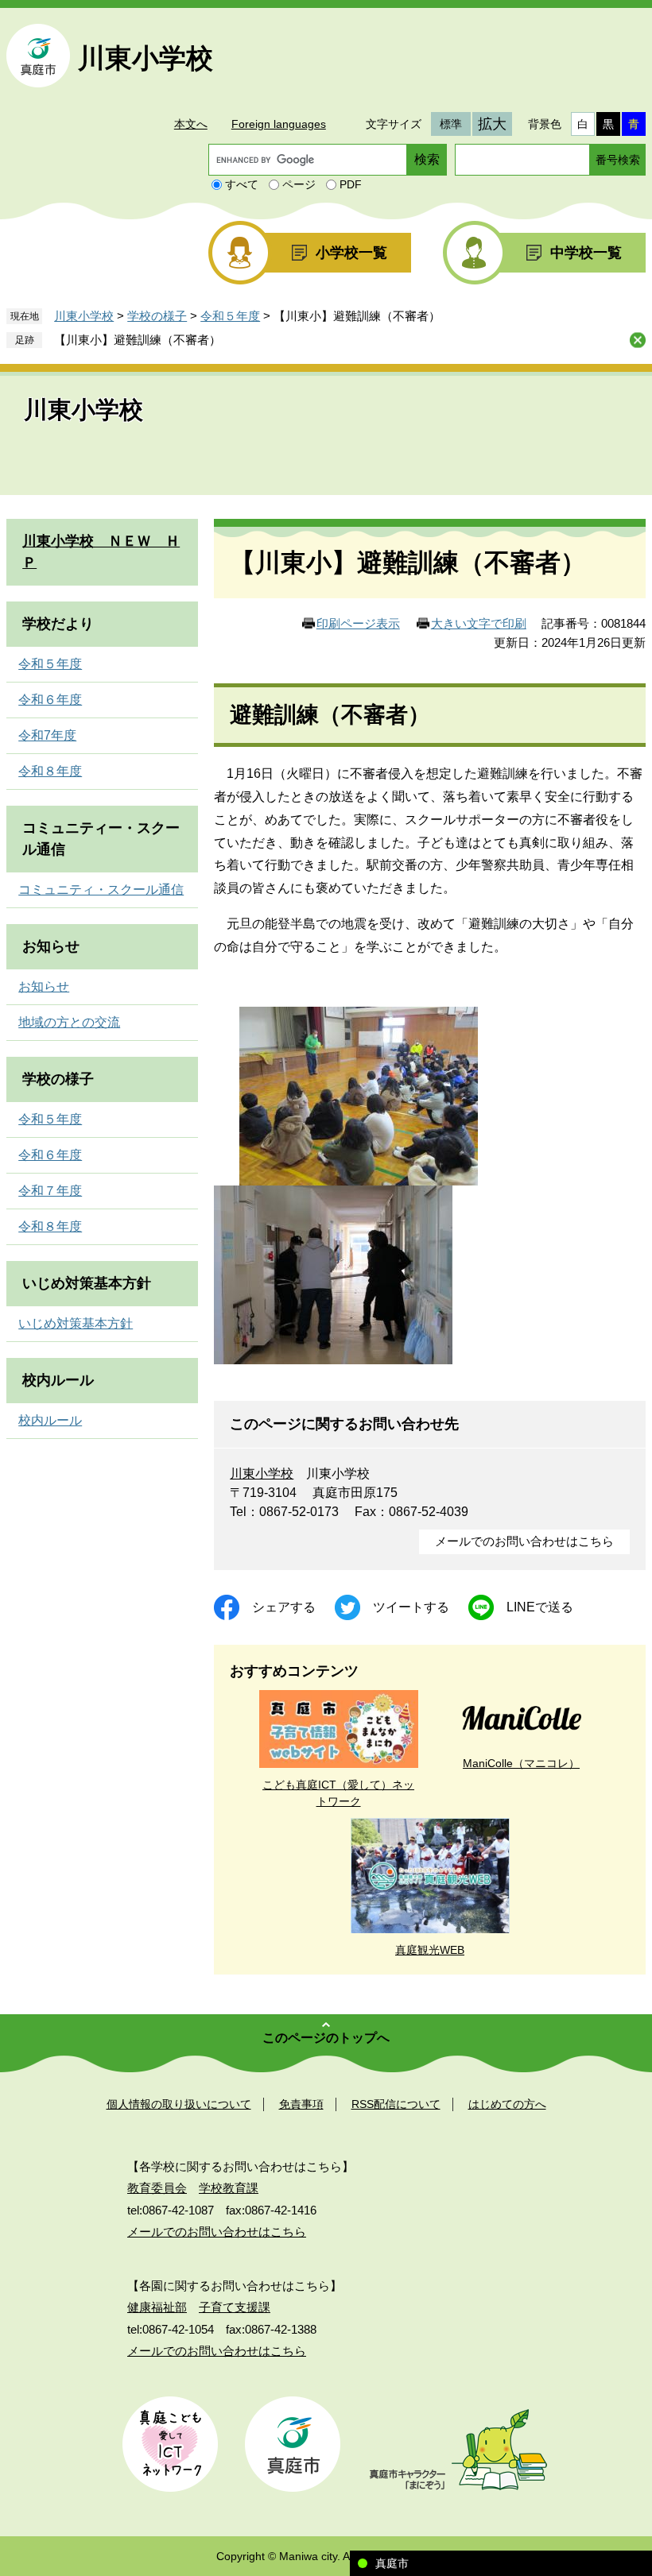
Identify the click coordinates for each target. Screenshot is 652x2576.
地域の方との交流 (69, 1022)
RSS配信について (396, 2104)
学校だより (58, 624)
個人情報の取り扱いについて (179, 2104)
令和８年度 (50, 771)
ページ (299, 184)
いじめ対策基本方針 (87, 1283)
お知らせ (51, 946)
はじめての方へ (507, 2104)
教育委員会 (157, 2188)
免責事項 (301, 2104)
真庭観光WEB (430, 1950)
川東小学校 (146, 58)
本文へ (191, 124)
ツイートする (411, 1607)
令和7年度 (47, 735)
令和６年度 (50, 700)
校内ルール (58, 1380)
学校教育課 (229, 2188)
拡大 (492, 124)
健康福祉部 (157, 2307)
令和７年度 (50, 1191)
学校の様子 (157, 316)
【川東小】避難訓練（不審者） (138, 340)
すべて (242, 184)
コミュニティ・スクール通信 (101, 890)
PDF (351, 184)
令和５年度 (230, 316)
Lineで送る (540, 1607)
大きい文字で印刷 (479, 623)
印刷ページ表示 (358, 623)
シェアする (284, 1607)
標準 (451, 124)
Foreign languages (279, 124)
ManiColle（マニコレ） (521, 1763)
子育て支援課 (235, 2307)
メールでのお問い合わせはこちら (524, 1541)
